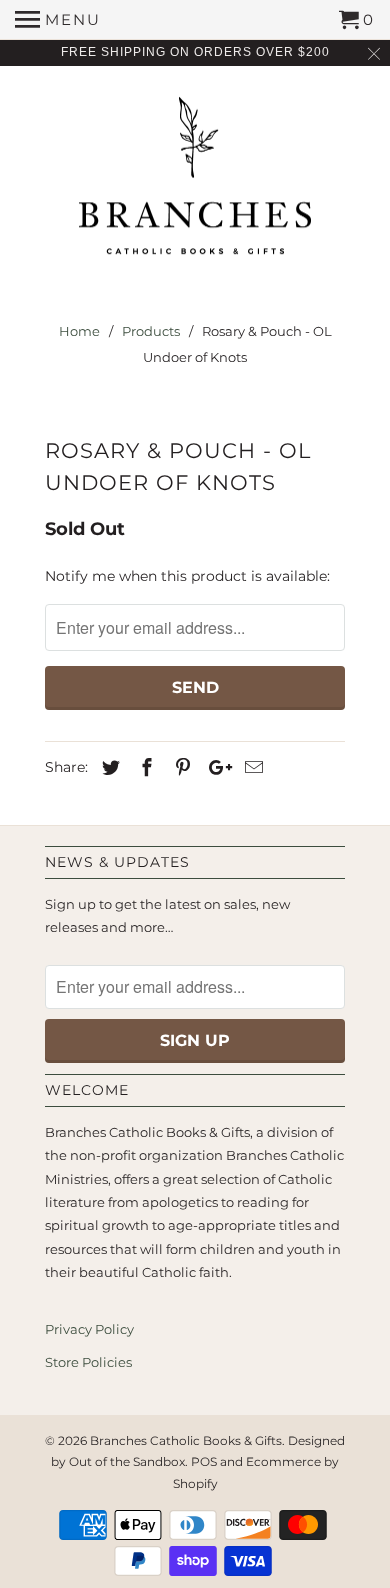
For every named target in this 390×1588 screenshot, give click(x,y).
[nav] (58, 20)
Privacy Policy (89, 1329)
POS (204, 1461)
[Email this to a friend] (251, 768)
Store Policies (88, 1362)
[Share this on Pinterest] (180, 768)
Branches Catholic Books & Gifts (186, 1440)
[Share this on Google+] (215, 768)
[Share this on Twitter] (108, 768)
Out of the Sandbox (127, 1461)
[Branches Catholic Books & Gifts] (195, 183)
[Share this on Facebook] (144, 768)
